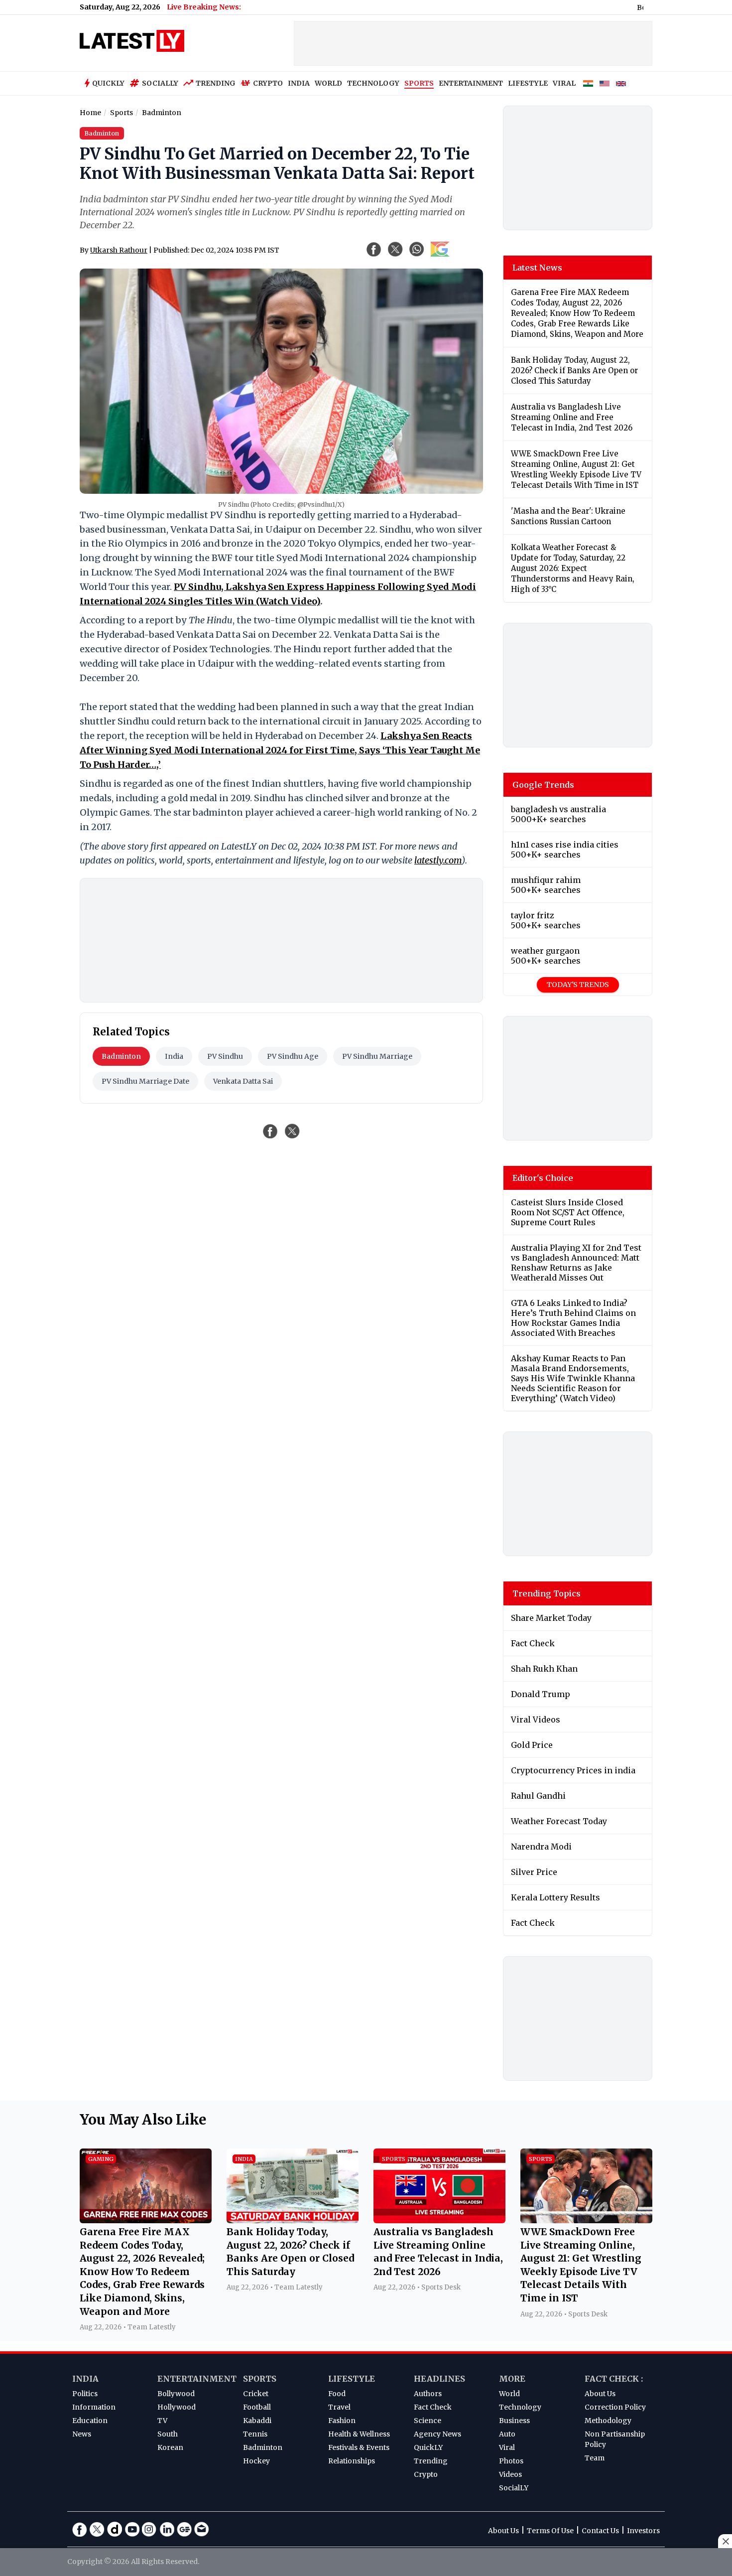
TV (162, 2421)
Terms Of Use (550, 2531)
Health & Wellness (359, 2434)
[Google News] (184, 2529)
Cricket (256, 2394)
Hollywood (177, 2407)
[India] (588, 84)
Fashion (342, 2421)
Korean (170, 2447)
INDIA (299, 83)
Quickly (108, 83)
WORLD (328, 83)
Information (94, 2407)
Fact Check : (614, 2379)
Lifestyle (352, 2379)
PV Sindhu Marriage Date (145, 1081)
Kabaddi (257, 2421)
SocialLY (514, 2488)
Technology (520, 2407)
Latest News (537, 268)
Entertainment (197, 2379)
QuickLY (428, 2447)
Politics (85, 2394)
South (168, 2434)
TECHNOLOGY (373, 83)
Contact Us (600, 2531)
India (174, 1056)
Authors (428, 2394)
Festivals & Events (359, 2447)
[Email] (202, 2529)
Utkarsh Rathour (119, 250)
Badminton (121, 1056)
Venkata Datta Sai (243, 1081)
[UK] (621, 84)
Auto (507, 2434)
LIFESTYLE (528, 83)
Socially (160, 83)
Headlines (439, 2379)
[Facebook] (80, 2529)
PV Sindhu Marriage (377, 1056)
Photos (511, 2461)
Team (595, 2458)
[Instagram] (149, 2529)
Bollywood (176, 2394)
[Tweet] (292, 1131)
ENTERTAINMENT (471, 83)
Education (90, 2421)
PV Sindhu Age (293, 1056)
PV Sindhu (225, 1056)
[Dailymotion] (115, 2529)
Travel (339, 2407)
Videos (510, 2474)
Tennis (255, 2434)
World (509, 2394)
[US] (605, 84)
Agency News (437, 2434)
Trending (216, 83)
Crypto (268, 83)
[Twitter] (97, 2529)
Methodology (608, 2421)
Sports (260, 2379)
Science (427, 2421)
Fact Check (433, 2407)
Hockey (256, 2461)
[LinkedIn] (167, 2529)
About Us (600, 2394)
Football (257, 2407)
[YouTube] (132, 2529)
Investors (643, 2531)
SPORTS (419, 83)
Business (514, 2421)
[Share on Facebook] (270, 1131)
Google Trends (543, 785)
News (82, 2434)
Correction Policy (615, 2407)
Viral (507, 2447)
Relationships (352, 2461)
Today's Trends (578, 985)
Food (337, 2394)
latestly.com (438, 860)
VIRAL (564, 83)
